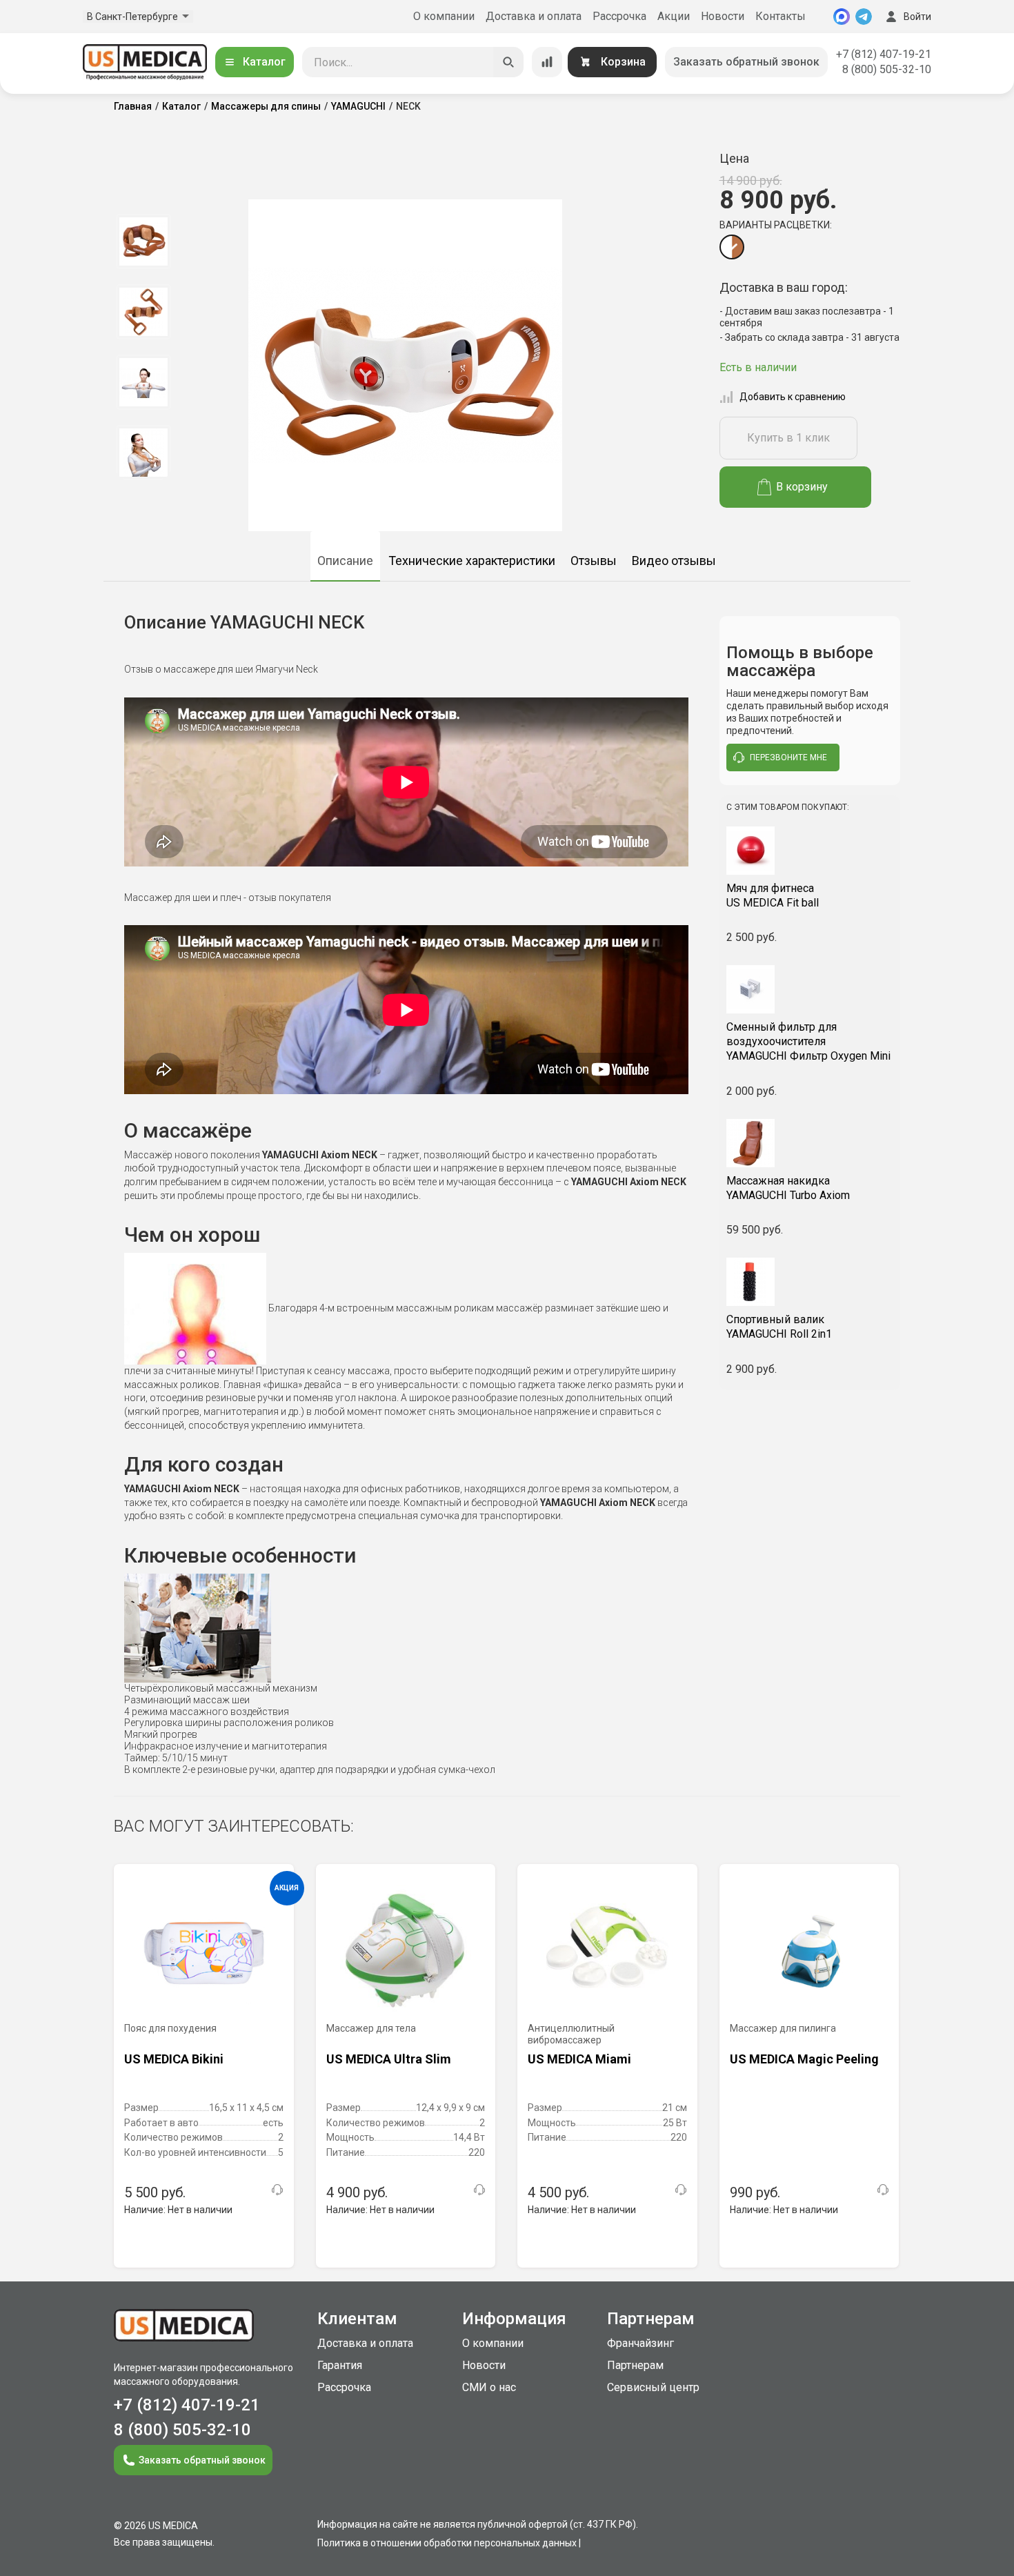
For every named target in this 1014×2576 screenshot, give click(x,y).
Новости (723, 16)
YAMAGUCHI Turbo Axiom (788, 1188)
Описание (345, 561)
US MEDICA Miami (579, 2059)
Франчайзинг (640, 2343)
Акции (674, 16)
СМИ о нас (489, 2387)
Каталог (264, 62)
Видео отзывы (674, 561)
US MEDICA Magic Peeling (804, 2059)
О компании (444, 16)
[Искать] (508, 62)
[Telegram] (864, 17)
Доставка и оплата (534, 16)
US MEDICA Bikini (174, 2059)
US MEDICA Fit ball (773, 895)
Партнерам (635, 2365)
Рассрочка (619, 16)
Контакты (781, 16)
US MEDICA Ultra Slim (389, 2059)
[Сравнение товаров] (547, 62)
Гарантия (340, 2365)
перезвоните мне (788, 757)
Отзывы (594, 561)
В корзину (802, 487)
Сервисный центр (653, 2387)
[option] (143, 241)
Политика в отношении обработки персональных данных (447, 2543)
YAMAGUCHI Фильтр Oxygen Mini (808, 1041)
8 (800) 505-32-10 (887, 69)
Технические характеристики (472, 561)
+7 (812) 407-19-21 (884, 54)
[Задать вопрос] (277, 2190)
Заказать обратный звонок (746, 62)
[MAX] (842, 17)
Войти (917, 17)
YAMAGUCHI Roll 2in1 (779, 1327)
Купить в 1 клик (788, 438)
